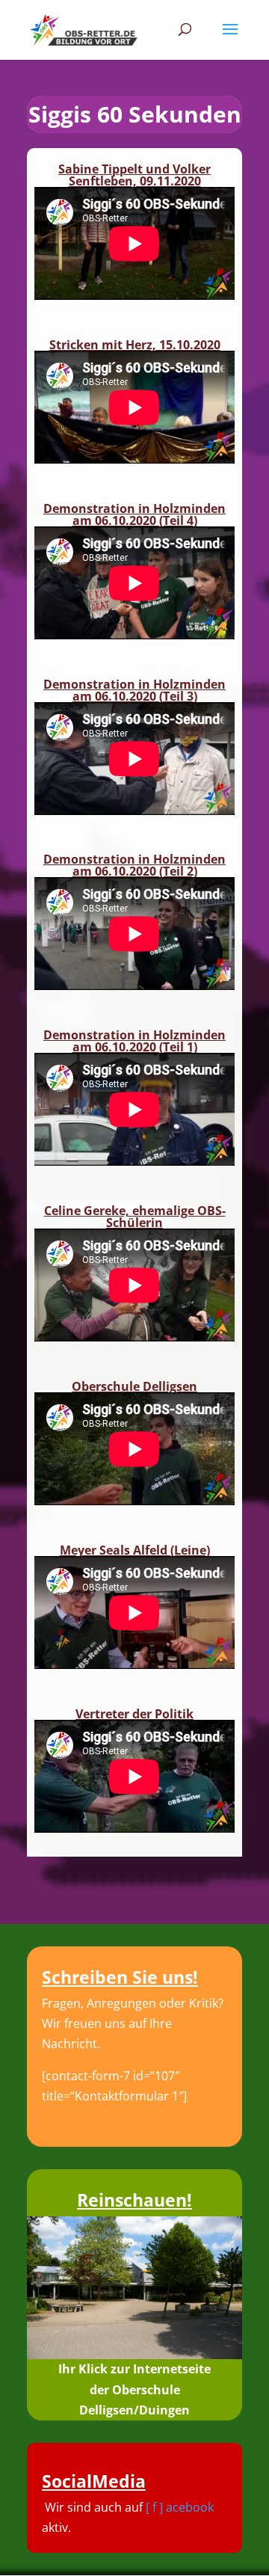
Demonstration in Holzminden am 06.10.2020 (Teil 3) (134, 690)
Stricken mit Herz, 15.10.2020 (135, 345)
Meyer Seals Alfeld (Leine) (135, 1550)
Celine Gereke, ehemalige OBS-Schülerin (135, 1217)
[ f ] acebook (180, 2507)
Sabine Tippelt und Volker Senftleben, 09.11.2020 (134, 175)
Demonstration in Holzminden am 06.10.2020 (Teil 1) (134, 1041)
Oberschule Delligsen (134, 1386)
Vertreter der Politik (134, 1714)
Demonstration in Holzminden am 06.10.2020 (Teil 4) (134, 514)
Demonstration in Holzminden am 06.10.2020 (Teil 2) (134, 865)
